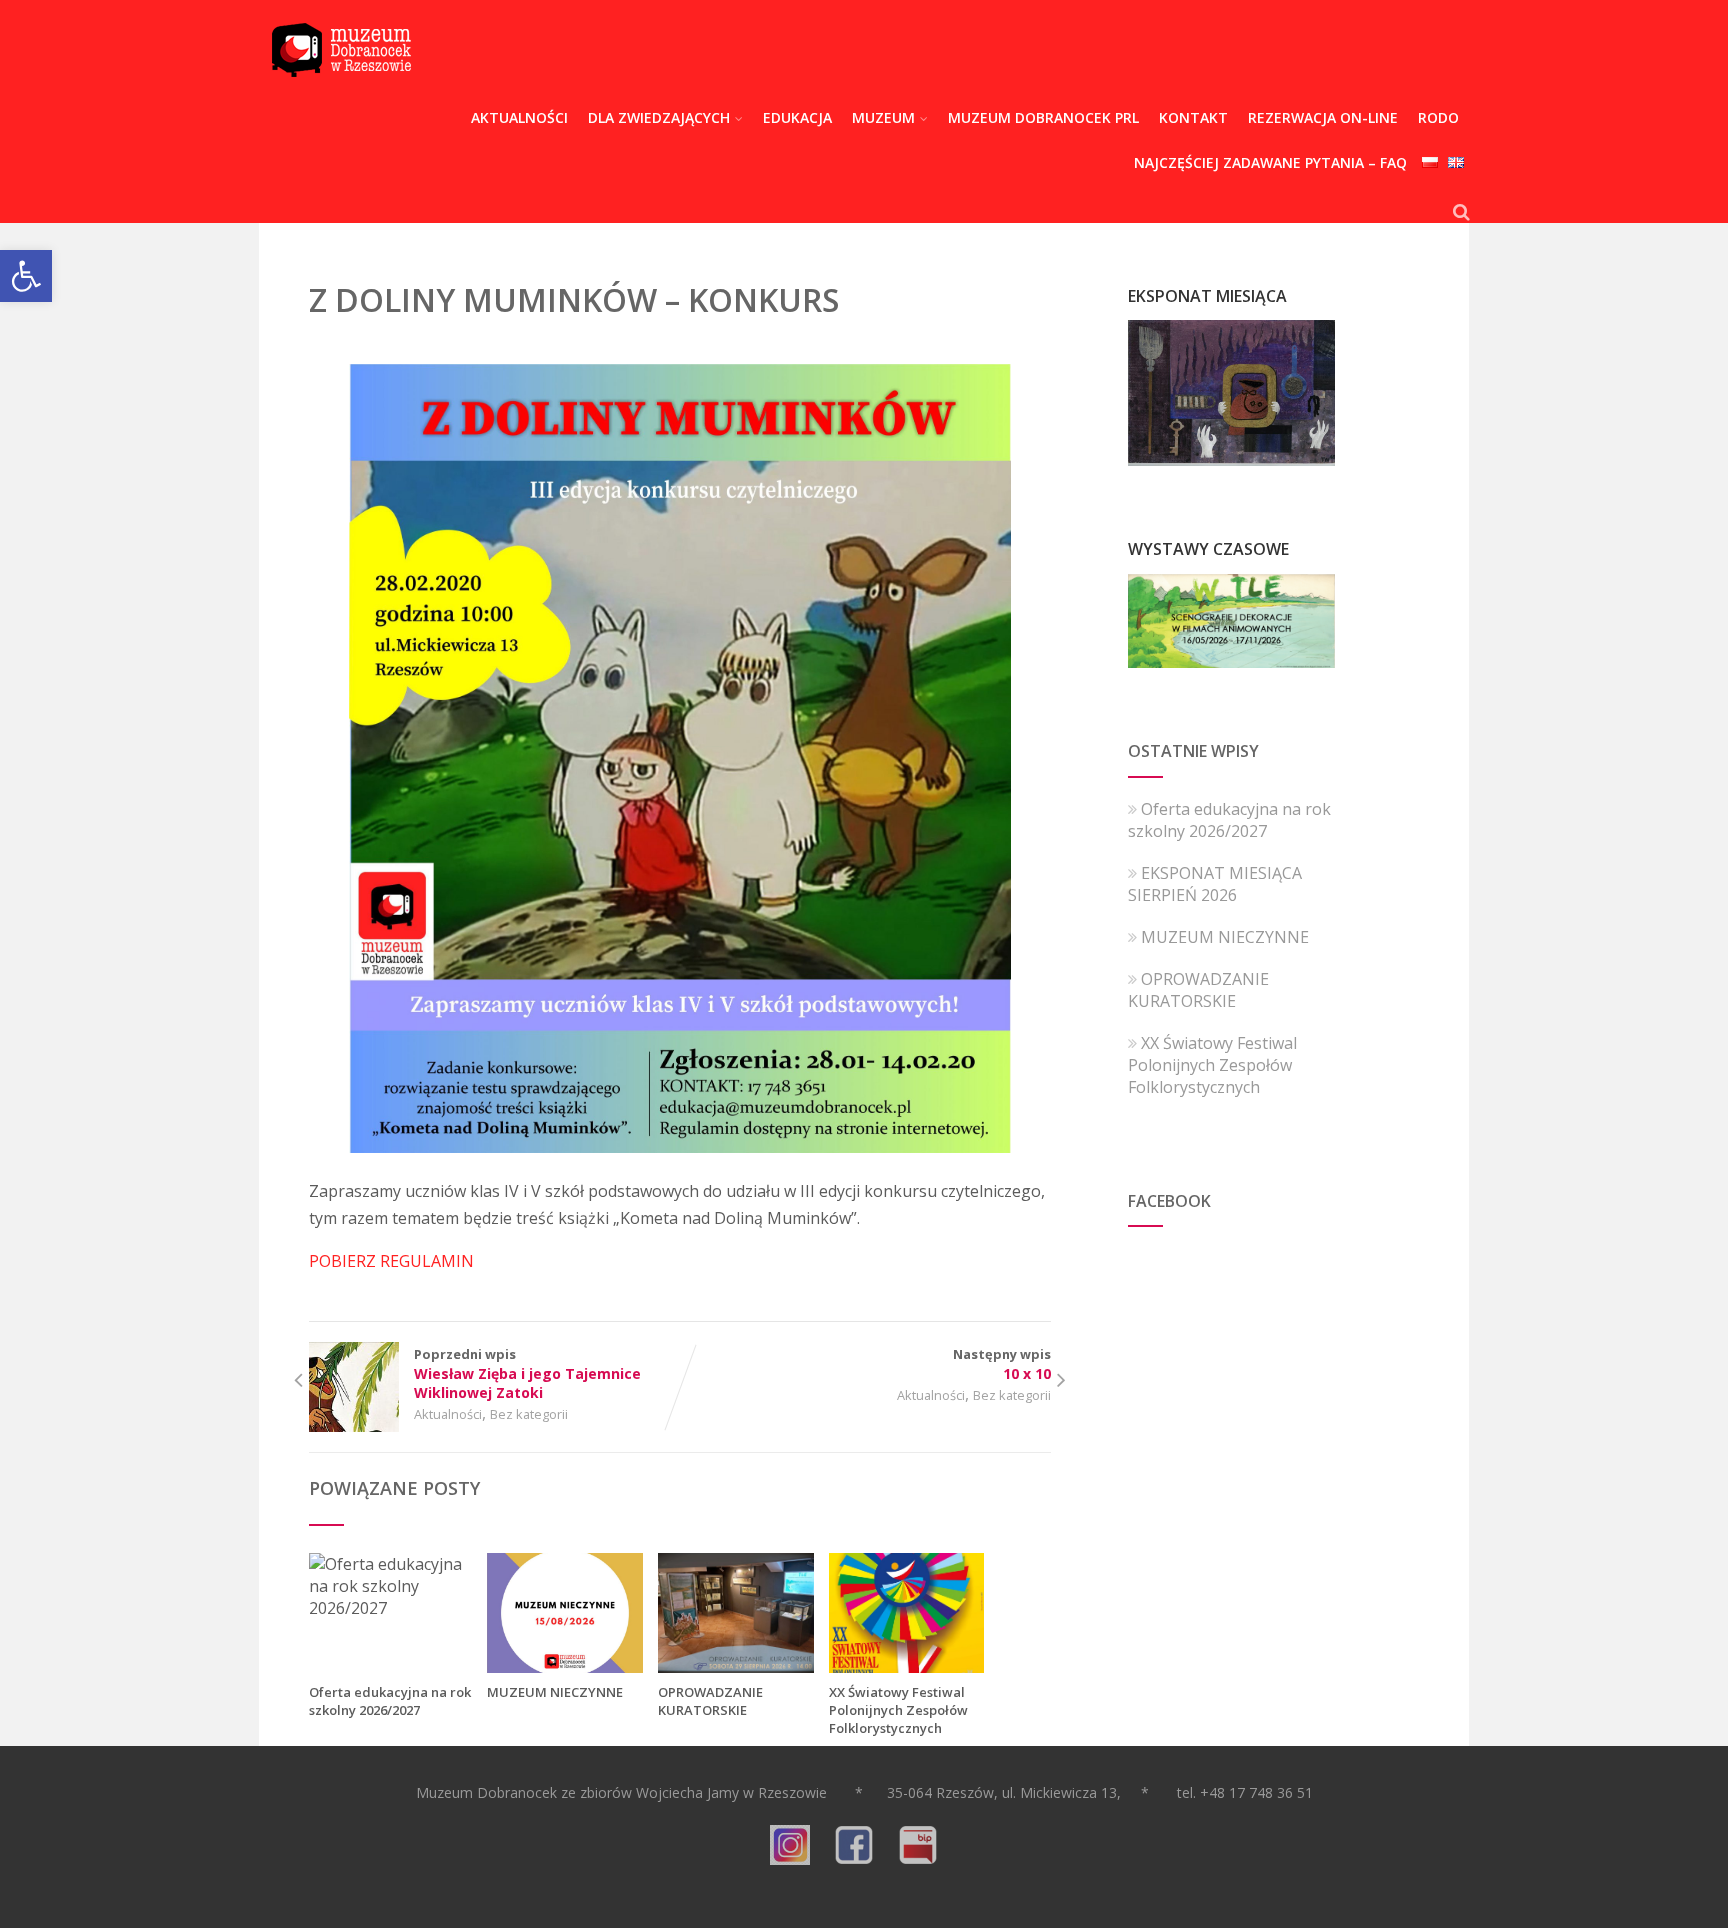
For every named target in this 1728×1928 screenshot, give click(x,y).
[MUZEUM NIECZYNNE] (565, 1667)
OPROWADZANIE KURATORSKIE (710, 1701)
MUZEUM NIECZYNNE (555, 1692)
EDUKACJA (797, 117)
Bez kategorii (529, 1414)
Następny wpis (1002, 1364)
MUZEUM (883, 117)
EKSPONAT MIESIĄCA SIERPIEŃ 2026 (1215, 884)
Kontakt (1193, 117)
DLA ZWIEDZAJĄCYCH (659, 117)
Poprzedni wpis (527, 1373)
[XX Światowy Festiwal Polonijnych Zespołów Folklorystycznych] (907, 1667)
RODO (1438, 117)
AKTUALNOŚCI (519, 117)
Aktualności (448, 1414)
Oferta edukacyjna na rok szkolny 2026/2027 (390, 1701)
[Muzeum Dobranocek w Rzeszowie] (341, 90)
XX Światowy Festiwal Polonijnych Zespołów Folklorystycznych (898, 1710)
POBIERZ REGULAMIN (391, 1261)
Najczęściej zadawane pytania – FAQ (1270, 162)
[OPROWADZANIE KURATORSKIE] (736, 1667)
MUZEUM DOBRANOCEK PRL (1043, 117)
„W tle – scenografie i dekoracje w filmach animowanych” (1232, 628)
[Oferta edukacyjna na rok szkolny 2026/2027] (390, 1608)
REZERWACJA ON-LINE (1323, 117)
